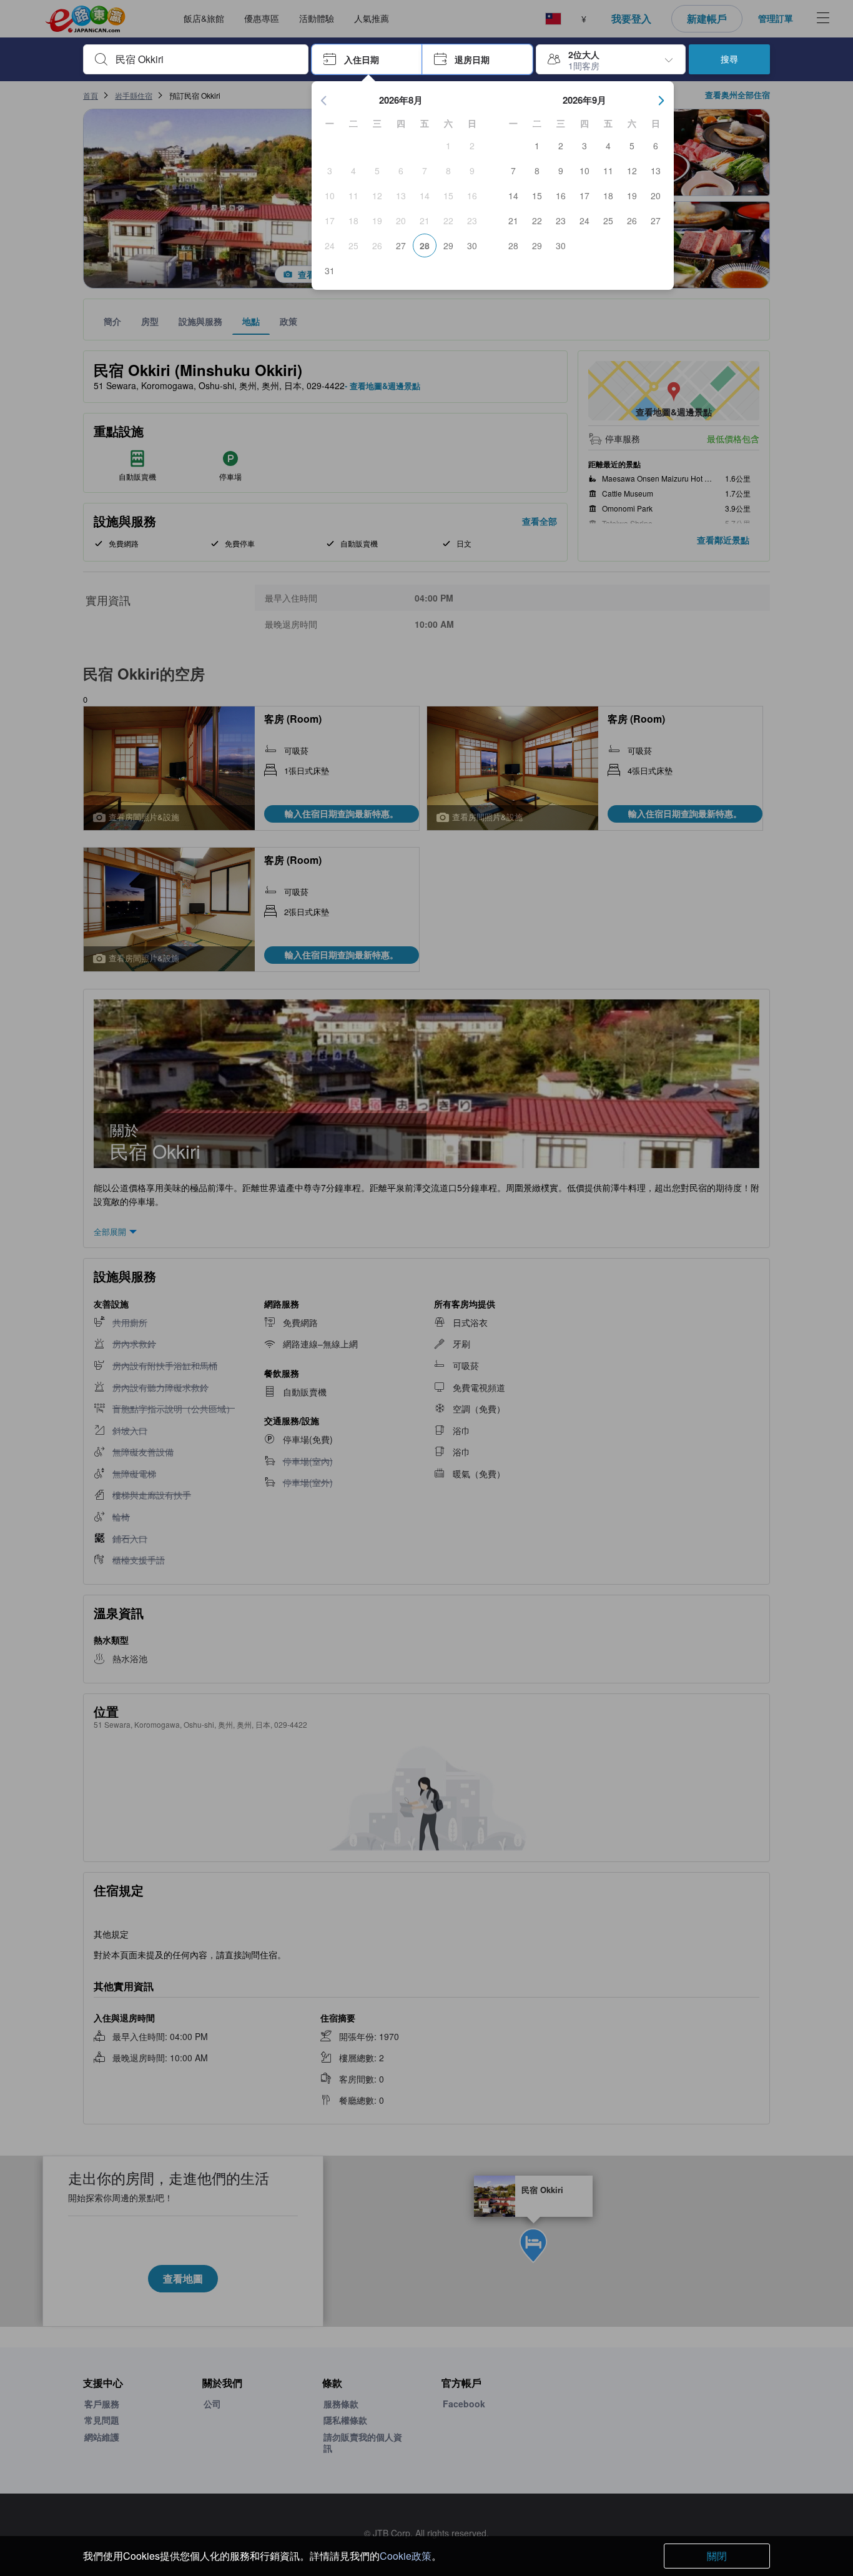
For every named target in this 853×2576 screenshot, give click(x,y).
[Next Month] (661, 101)
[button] (367, 59)
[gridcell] (448, 146)
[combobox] (206, 59)
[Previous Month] (324, 101)
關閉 (717, 2556)
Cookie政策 (406, 2556)
